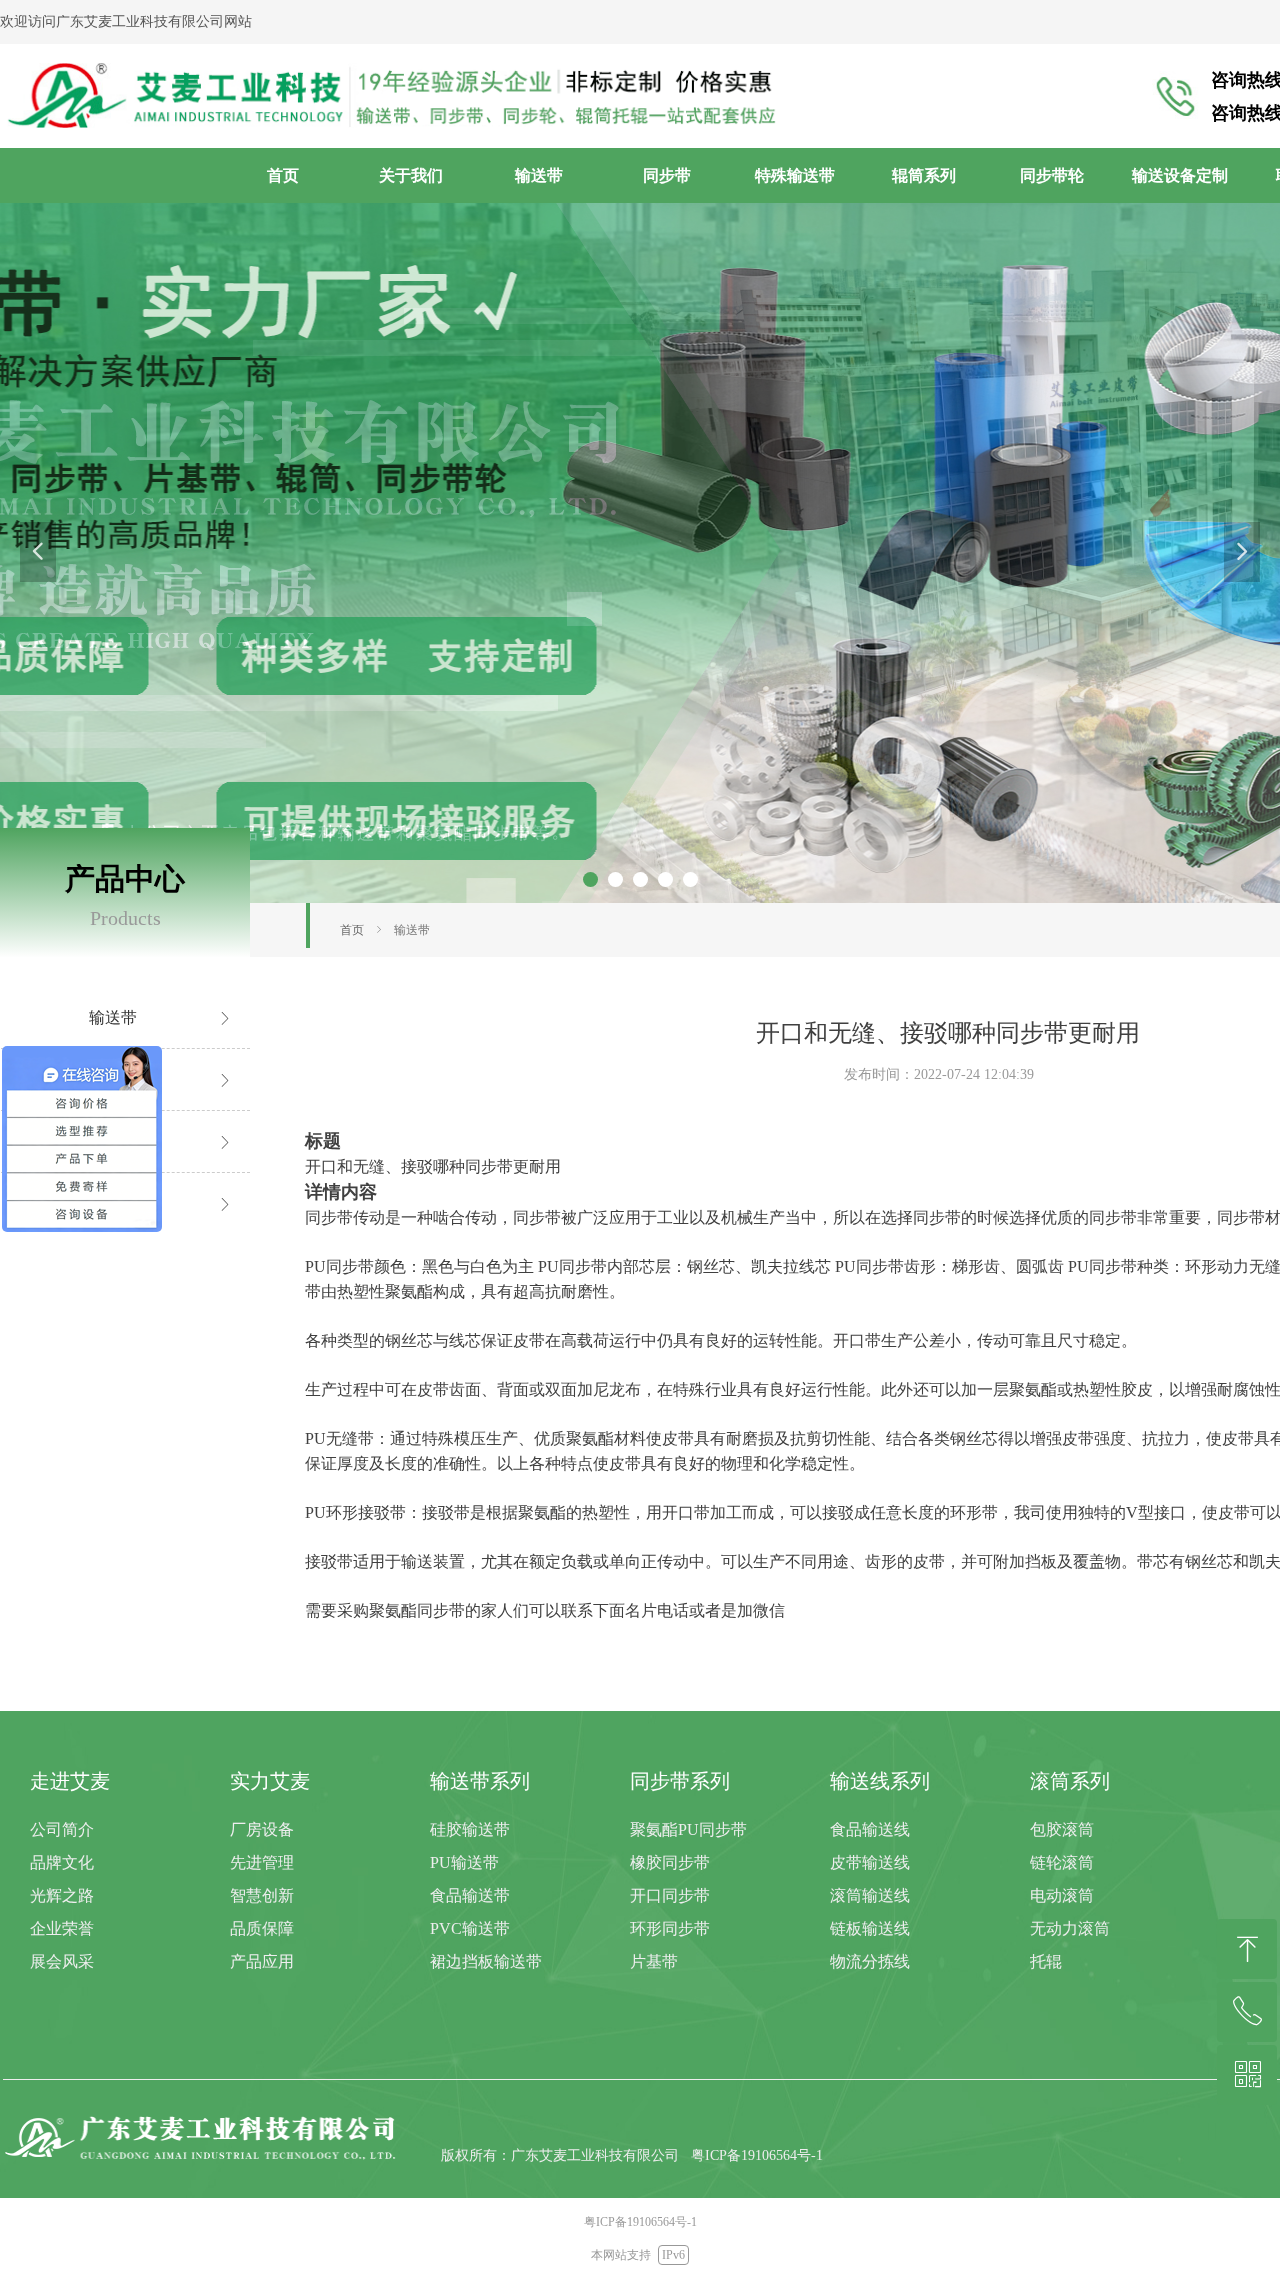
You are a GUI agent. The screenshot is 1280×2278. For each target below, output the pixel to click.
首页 (352, 930)
